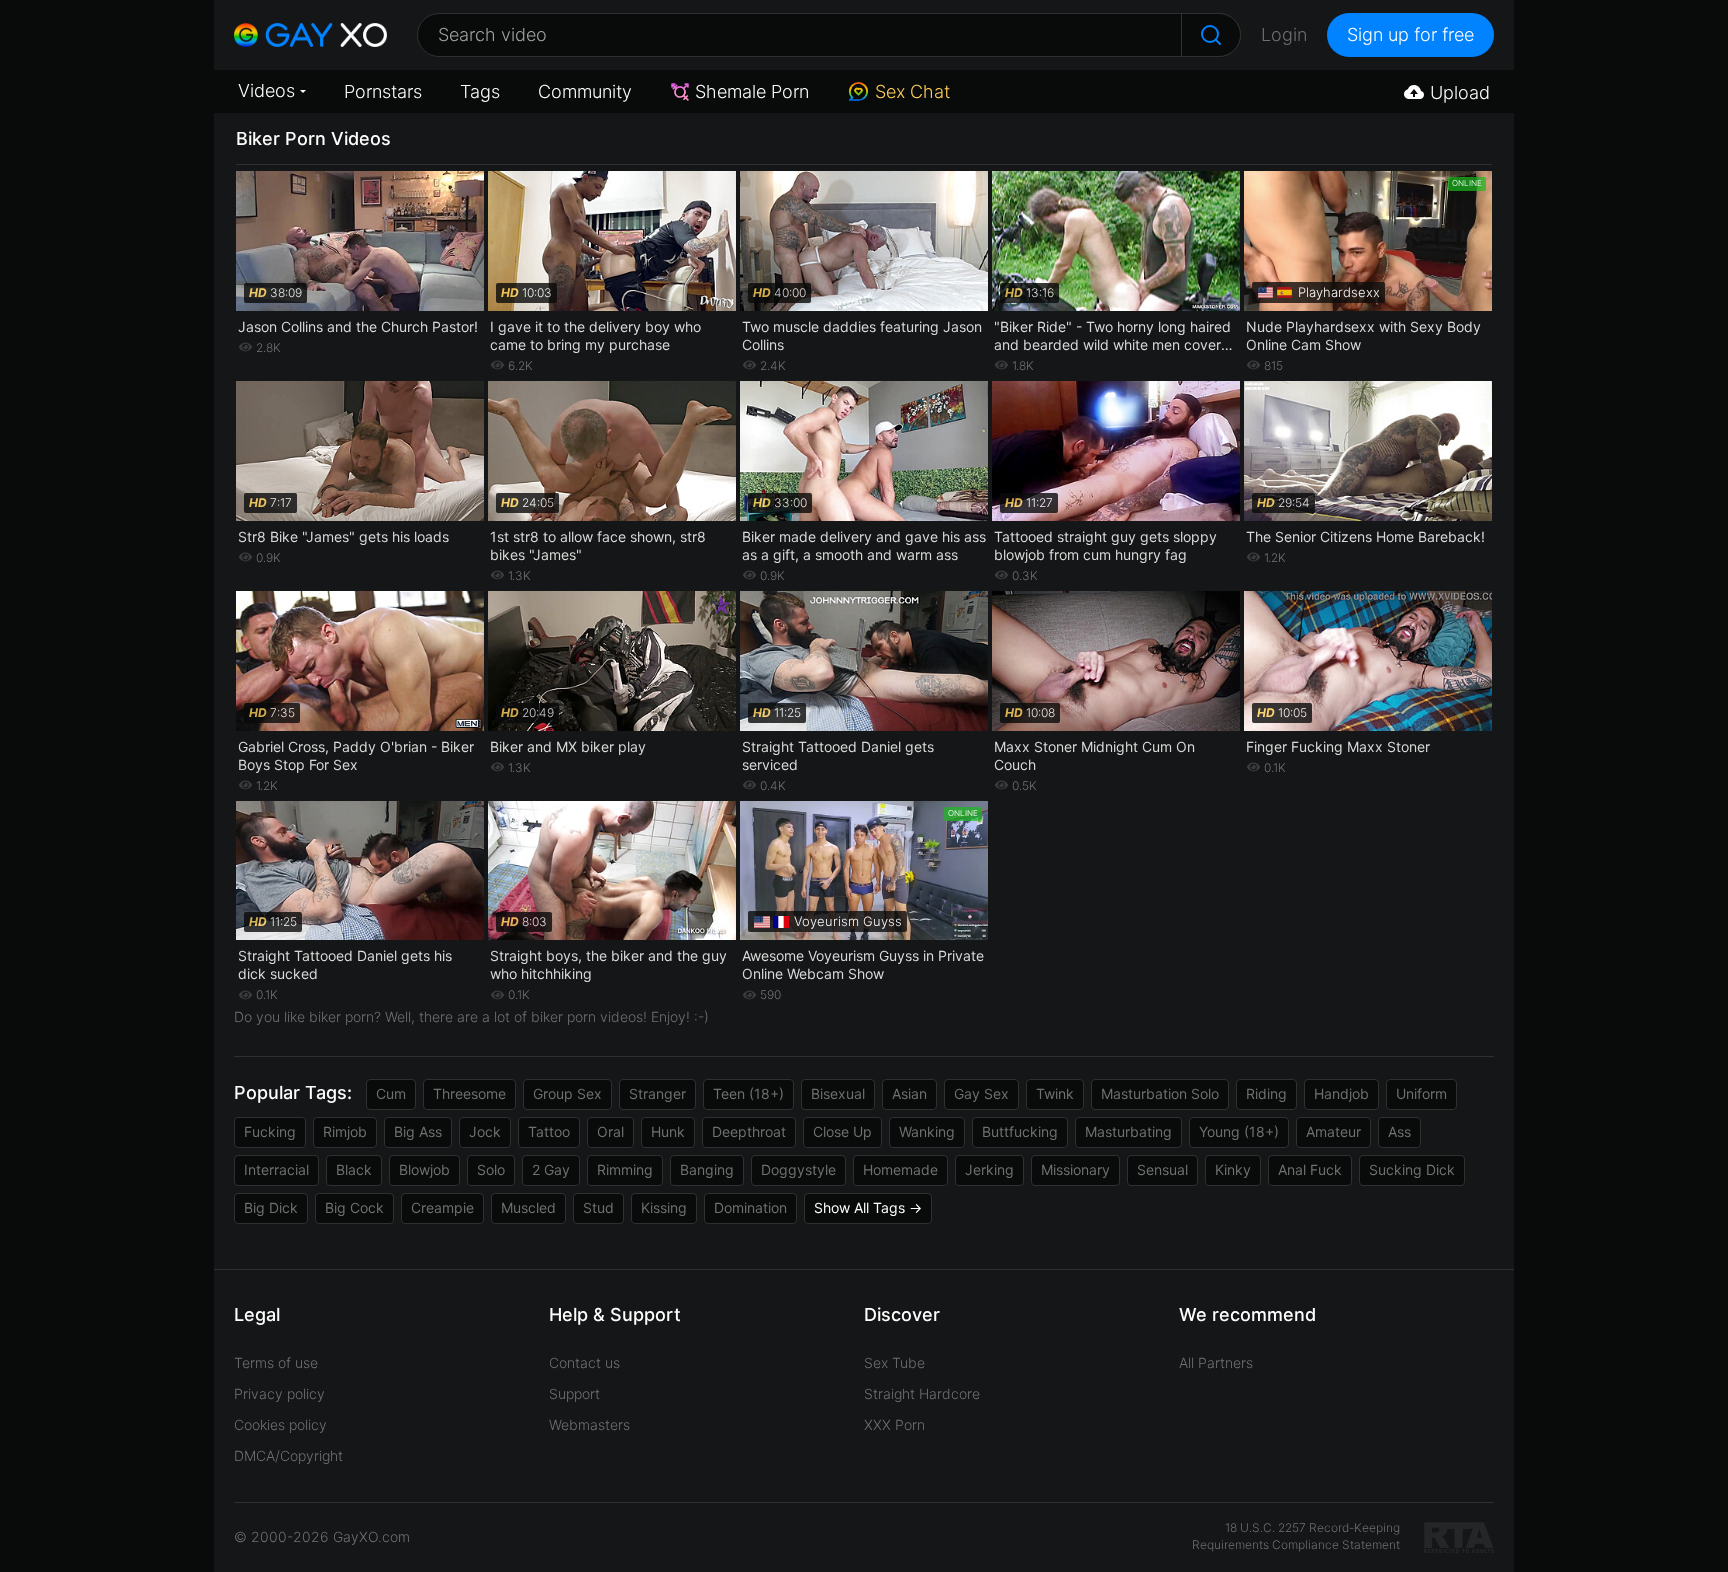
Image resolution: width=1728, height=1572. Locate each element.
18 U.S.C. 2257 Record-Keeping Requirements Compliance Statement (1296, 1536)
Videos (266, 90)
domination (750, 1207)
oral (610, 1131)
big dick (271, 1207)
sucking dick (1412, 1169)
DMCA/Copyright (288, 1455)
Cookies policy (280, 1424)
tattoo (549, 1131)
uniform (1421, 1093)
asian (909, 1093)
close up (842, 1131)
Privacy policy (279, 1393)
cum (391, 1093)
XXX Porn (894, 1424)
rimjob (345, 1131)
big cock (354, 1207)
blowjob (424, 1169)
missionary (1075, 1169)
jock (485, 1131)
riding (1266, 1093)
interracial (276, 1169)
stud (598, 1207)
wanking (927, 1131)
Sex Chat (912, 91)
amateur (1333, 1131)
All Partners (1216, 1362)
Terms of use (276, 1362)
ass (1399, 1131)
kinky (1233, 1169)
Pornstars (383, 91)
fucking (270, 1131)
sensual (1162, 1169)
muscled (528, 1207)
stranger (657, 1093)
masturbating (1128, 1131)
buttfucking (1020, 1131)
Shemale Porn (752, 91)
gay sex (981, 1093)
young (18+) (1239, 1131)
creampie (442, 1207)
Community (585, 91)
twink (1055, 1093)
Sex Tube (894, 1362)
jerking (989, 1169)
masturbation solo (1160, 1093)
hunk (668, 1131)
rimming (625, 1169)
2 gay (551, 1169)
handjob (1341, 1093)
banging (707, 1169)
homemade (900, 1169)
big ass (418, 1131)
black (354, 1169)
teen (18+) (748, 1093)
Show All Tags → (868, 1207)
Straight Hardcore (922, 1393)
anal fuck (1310, 1169)
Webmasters (589, 1424)
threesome (469, 1093)
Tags (480, 91)
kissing (664, 1207)
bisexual (838, 1093)
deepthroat (749, 1131)
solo (491, 1169)
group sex (567, 1093)
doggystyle (798, 1169)
